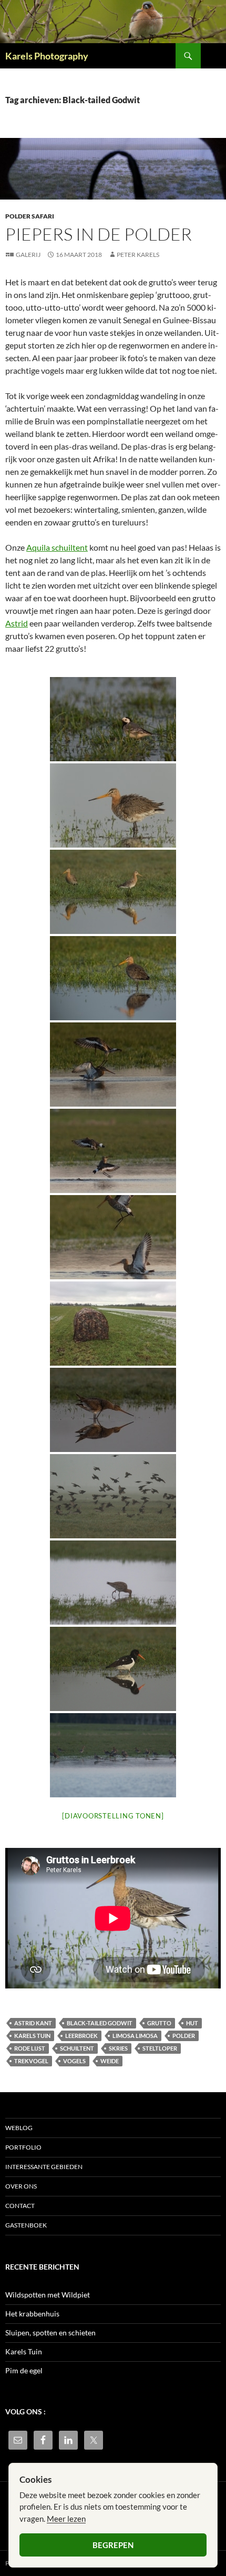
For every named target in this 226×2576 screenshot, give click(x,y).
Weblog (19, 2128)
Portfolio (23, 2147)
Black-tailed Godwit (100, 2023)
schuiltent (77, 2048)
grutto (159, 2023)
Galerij (28, 255)
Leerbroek (81, 2036)
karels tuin (32, 2036)
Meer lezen (66, 2519)
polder (184, 2036)
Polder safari (30, 216)
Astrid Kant (33, 2023)
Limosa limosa (135, 2036)
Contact (20, 2206)
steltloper (160, 2048)
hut (192, 2023)
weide (110, 2061)
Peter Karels (138, 255)
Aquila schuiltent (57, 547)
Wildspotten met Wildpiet (48, 2295)
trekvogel (31, 2061)
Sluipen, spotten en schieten (50, 2333)
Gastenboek (26, 2225)
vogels (74, 2061)
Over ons (21, 2186)
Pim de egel (24, 2370)
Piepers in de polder (99, 234)
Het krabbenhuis (32, 2314)
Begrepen (113, 2545)
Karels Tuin (24, 2351)
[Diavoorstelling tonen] (113, 1816)
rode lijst (30, 2048)
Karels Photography (47, 56)
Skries (118, 2048)
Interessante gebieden (44, 2167)
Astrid (17, 623)
